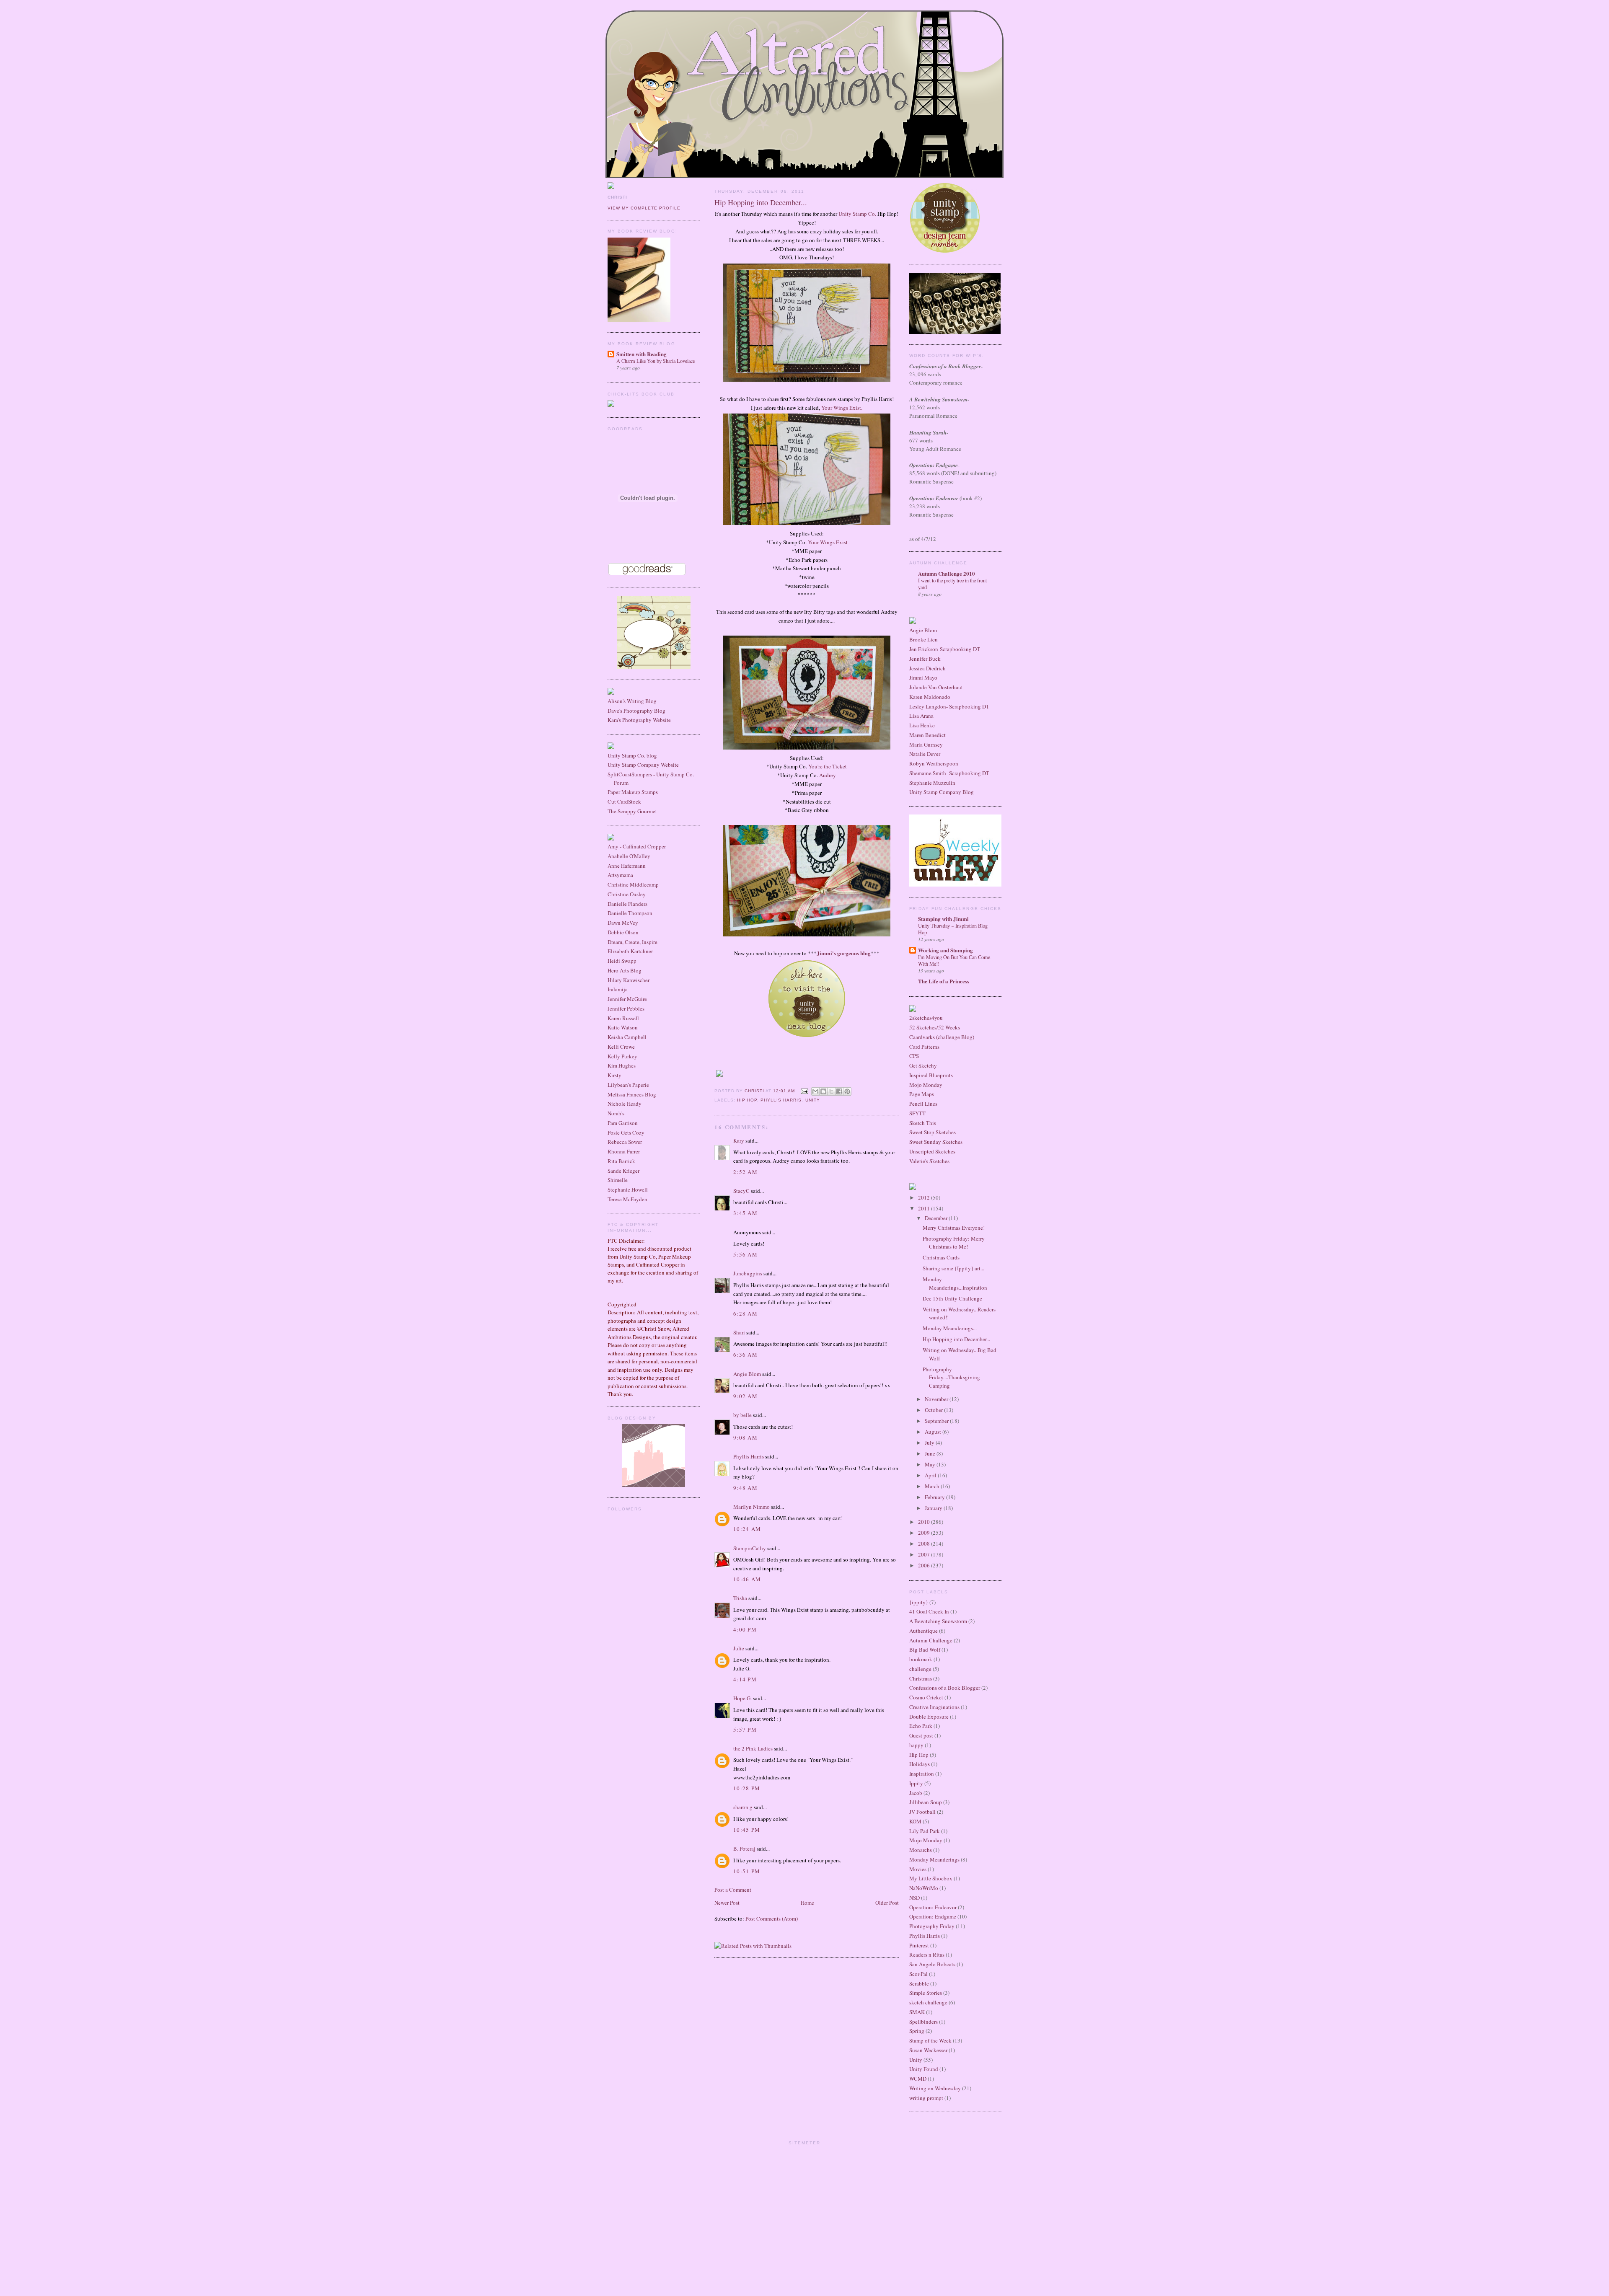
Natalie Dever (925, 754)
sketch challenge (928, 2002)
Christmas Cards (941, 1257)
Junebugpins (748, 1273)
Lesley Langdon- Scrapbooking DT (949, 706)
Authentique (923, 1631)
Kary (739, 1140)
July (930, 1443)
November (937, 1399)
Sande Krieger (623, 1171)
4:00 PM (745, 1629)
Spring (917, 2031)
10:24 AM (747, 1529)
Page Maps (922, 1094)
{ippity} (919, 1602)
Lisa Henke (922, 725)
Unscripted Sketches (932, 1151)
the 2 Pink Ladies (753, 1748)
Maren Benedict (927, 735)
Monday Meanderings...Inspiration (955, 1283)
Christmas (921, 1678)
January (934, 1508)
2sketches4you (926, 1018)
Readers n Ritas (927, 1955)
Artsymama (620, 875)
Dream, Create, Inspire (632, 942)
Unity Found (924, 2069)
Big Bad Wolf (925, 1650)
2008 (925, 1544)
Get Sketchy (923, 1065)
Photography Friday (932, 1926)
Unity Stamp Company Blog (942, 792)
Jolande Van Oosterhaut (936, 687)
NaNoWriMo (924, 1888)
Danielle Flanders (627, 904)
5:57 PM (745, 1730)
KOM (915, 1821)
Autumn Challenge (931, 1640)
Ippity (916, 1783)
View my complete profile (644, 208)
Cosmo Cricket (926, 1697)
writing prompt (926, 2098)
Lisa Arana (921, 716)
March (933, 1486)
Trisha (740, 1598)
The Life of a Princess (944, 981)
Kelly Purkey (622, 1056)
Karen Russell (623, 1018)
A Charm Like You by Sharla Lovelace (656, 361)
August (934, 1432)
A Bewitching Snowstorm (938, 1621)
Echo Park (921, 1726)
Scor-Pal (918, 1974)
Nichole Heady (625, 1104)
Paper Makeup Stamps (633, 792)
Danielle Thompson (630, 913)
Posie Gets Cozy (626, 1132)
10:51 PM (747, 1871)
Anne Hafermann (627, 866)
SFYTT (917, 1113)
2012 (925, 1197)
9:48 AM (745, 1488)
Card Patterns (924, 1047)
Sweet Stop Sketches (933, 1132)
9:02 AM (745, 1396)
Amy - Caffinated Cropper (637, 846)
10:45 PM (747, 1830)
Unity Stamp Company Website (643, 765)
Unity (813, 1100)
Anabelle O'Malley (629, 856)
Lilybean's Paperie (628, 1085)
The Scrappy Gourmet (632, 811)
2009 (925, 1533)
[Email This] (815, 1091)
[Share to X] (831, 1091)
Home (807, 1903)
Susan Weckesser (928, 2050)
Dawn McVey (623, 923)
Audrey (828, 775)
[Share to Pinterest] (847, 1091)
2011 (925, 1208)
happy (916, 1745)
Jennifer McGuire (627, 999)
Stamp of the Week (930, 2040)
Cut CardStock (624, 802)
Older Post (887, 1903)
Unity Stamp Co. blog (632, 755)
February (935, 1497)
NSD (914, 1898)
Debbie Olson (623, 932)
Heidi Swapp (622, 961)
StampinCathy (750, 1548)
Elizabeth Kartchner (630, 951)
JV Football (922, 1812)
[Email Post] (804, 1091)
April (931, 1475)
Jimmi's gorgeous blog (844, 953)
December (937, 1218)
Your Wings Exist (828, 542)
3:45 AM (745, 1213)
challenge (920, 1669)
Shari (739, 1332)
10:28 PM (747, 1788)
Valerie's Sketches (929, 1161)
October (934, 1410)
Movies (918, 1869)
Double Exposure (929, 1717)
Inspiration (922, 1774)
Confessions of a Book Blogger (945, 1688)
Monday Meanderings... (950, 1328)
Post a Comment (733, 1890)
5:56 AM (745, 1254)
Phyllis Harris (781, 1100)
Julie (739, 1648)
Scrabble (919, 1983)
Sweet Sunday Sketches (936, 1142)
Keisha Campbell (627, 1037)
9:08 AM (745, 1438)
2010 (925, 1522)
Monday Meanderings (934, 1859)
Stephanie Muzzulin (932, 783)
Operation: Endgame (933, 1916)
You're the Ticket (828, 766)
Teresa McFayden (627, 1199)
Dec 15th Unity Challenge (952, 1298)
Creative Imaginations (934, 1707)
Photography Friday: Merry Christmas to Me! (954, 1243)
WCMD (918, 2079)
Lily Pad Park (925, 1831)
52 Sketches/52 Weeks (935, 1027)
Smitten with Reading (642, 354)
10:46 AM (747, 1579)
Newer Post (727, 1903)
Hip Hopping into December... (956, 1339)
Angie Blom (747, 1374)
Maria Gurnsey (926, 745)
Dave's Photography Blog (636, 711)
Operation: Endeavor (933, 1907)
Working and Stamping (945, 950)
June (931, 1453)
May (931, 1464)
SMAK (917, 2012)
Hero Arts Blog (625, 970)
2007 (925, 1554)
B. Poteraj (744, 1849)
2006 (925, 1565)
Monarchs (921, 1850)
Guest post (921, 1735)
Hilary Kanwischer (629, 980)
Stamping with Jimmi (943, 919)
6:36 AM (745, 1355)
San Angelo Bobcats (932, 1964)
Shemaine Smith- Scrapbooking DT (949, 773)
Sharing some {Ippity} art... (953, 1268)
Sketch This (923, 1123)
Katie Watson (623, 1027)
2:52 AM (745, 1172)
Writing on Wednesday (935, 2088)
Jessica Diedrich (927, 668)
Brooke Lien (923, 639)
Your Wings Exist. (842, 408)
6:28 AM (745, 1313)
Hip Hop (747, 1100)
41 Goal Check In (929, 1611)
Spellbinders (923, 2022)
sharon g (743, 1807)
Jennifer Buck (925, 659)
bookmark (921, 1659)
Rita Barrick (621, 1161)
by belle (742, 1415)
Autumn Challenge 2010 (947, 573)
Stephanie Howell (628, 1189)
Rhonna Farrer (624, 1151)
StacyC (741, 1191)
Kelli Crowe (621, 1047)
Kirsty (614, 1075)
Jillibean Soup (926, 1802)
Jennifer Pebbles (626, 1008)
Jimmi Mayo (923, 677)
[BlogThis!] (823, 1091)
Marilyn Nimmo (751, 1507)
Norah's (616, 1113)
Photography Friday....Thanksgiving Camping (951, 1377)
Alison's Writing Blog (632, 701)
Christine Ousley (627, 894)
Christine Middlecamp (633, 884)
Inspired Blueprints (931, 1075)
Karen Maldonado (930, 697)
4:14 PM (745, 1679)
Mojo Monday (926, 1085)
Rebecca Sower (625, 1142)
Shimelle (618, 1180)
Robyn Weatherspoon (934, 763)
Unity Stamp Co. (857, 214)
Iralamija (618, 989)
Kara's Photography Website (639, 720)
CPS (914, 1056)
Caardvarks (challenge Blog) (942, 1037)
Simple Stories (926, 1993)
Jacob (916, 1793)
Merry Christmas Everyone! (954, 1228)
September (937, 1421)
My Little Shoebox (931, 1878)
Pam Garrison (623, 1123)
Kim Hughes (622, 1065)
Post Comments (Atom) (772, 1919)
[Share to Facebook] (839, 1091)
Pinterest (919, 1945)
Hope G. (742, 1698)
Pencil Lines (923, 1104)
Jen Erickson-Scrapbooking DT (945, 649)
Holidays (920, 1764)
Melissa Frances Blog (632, 1094)
